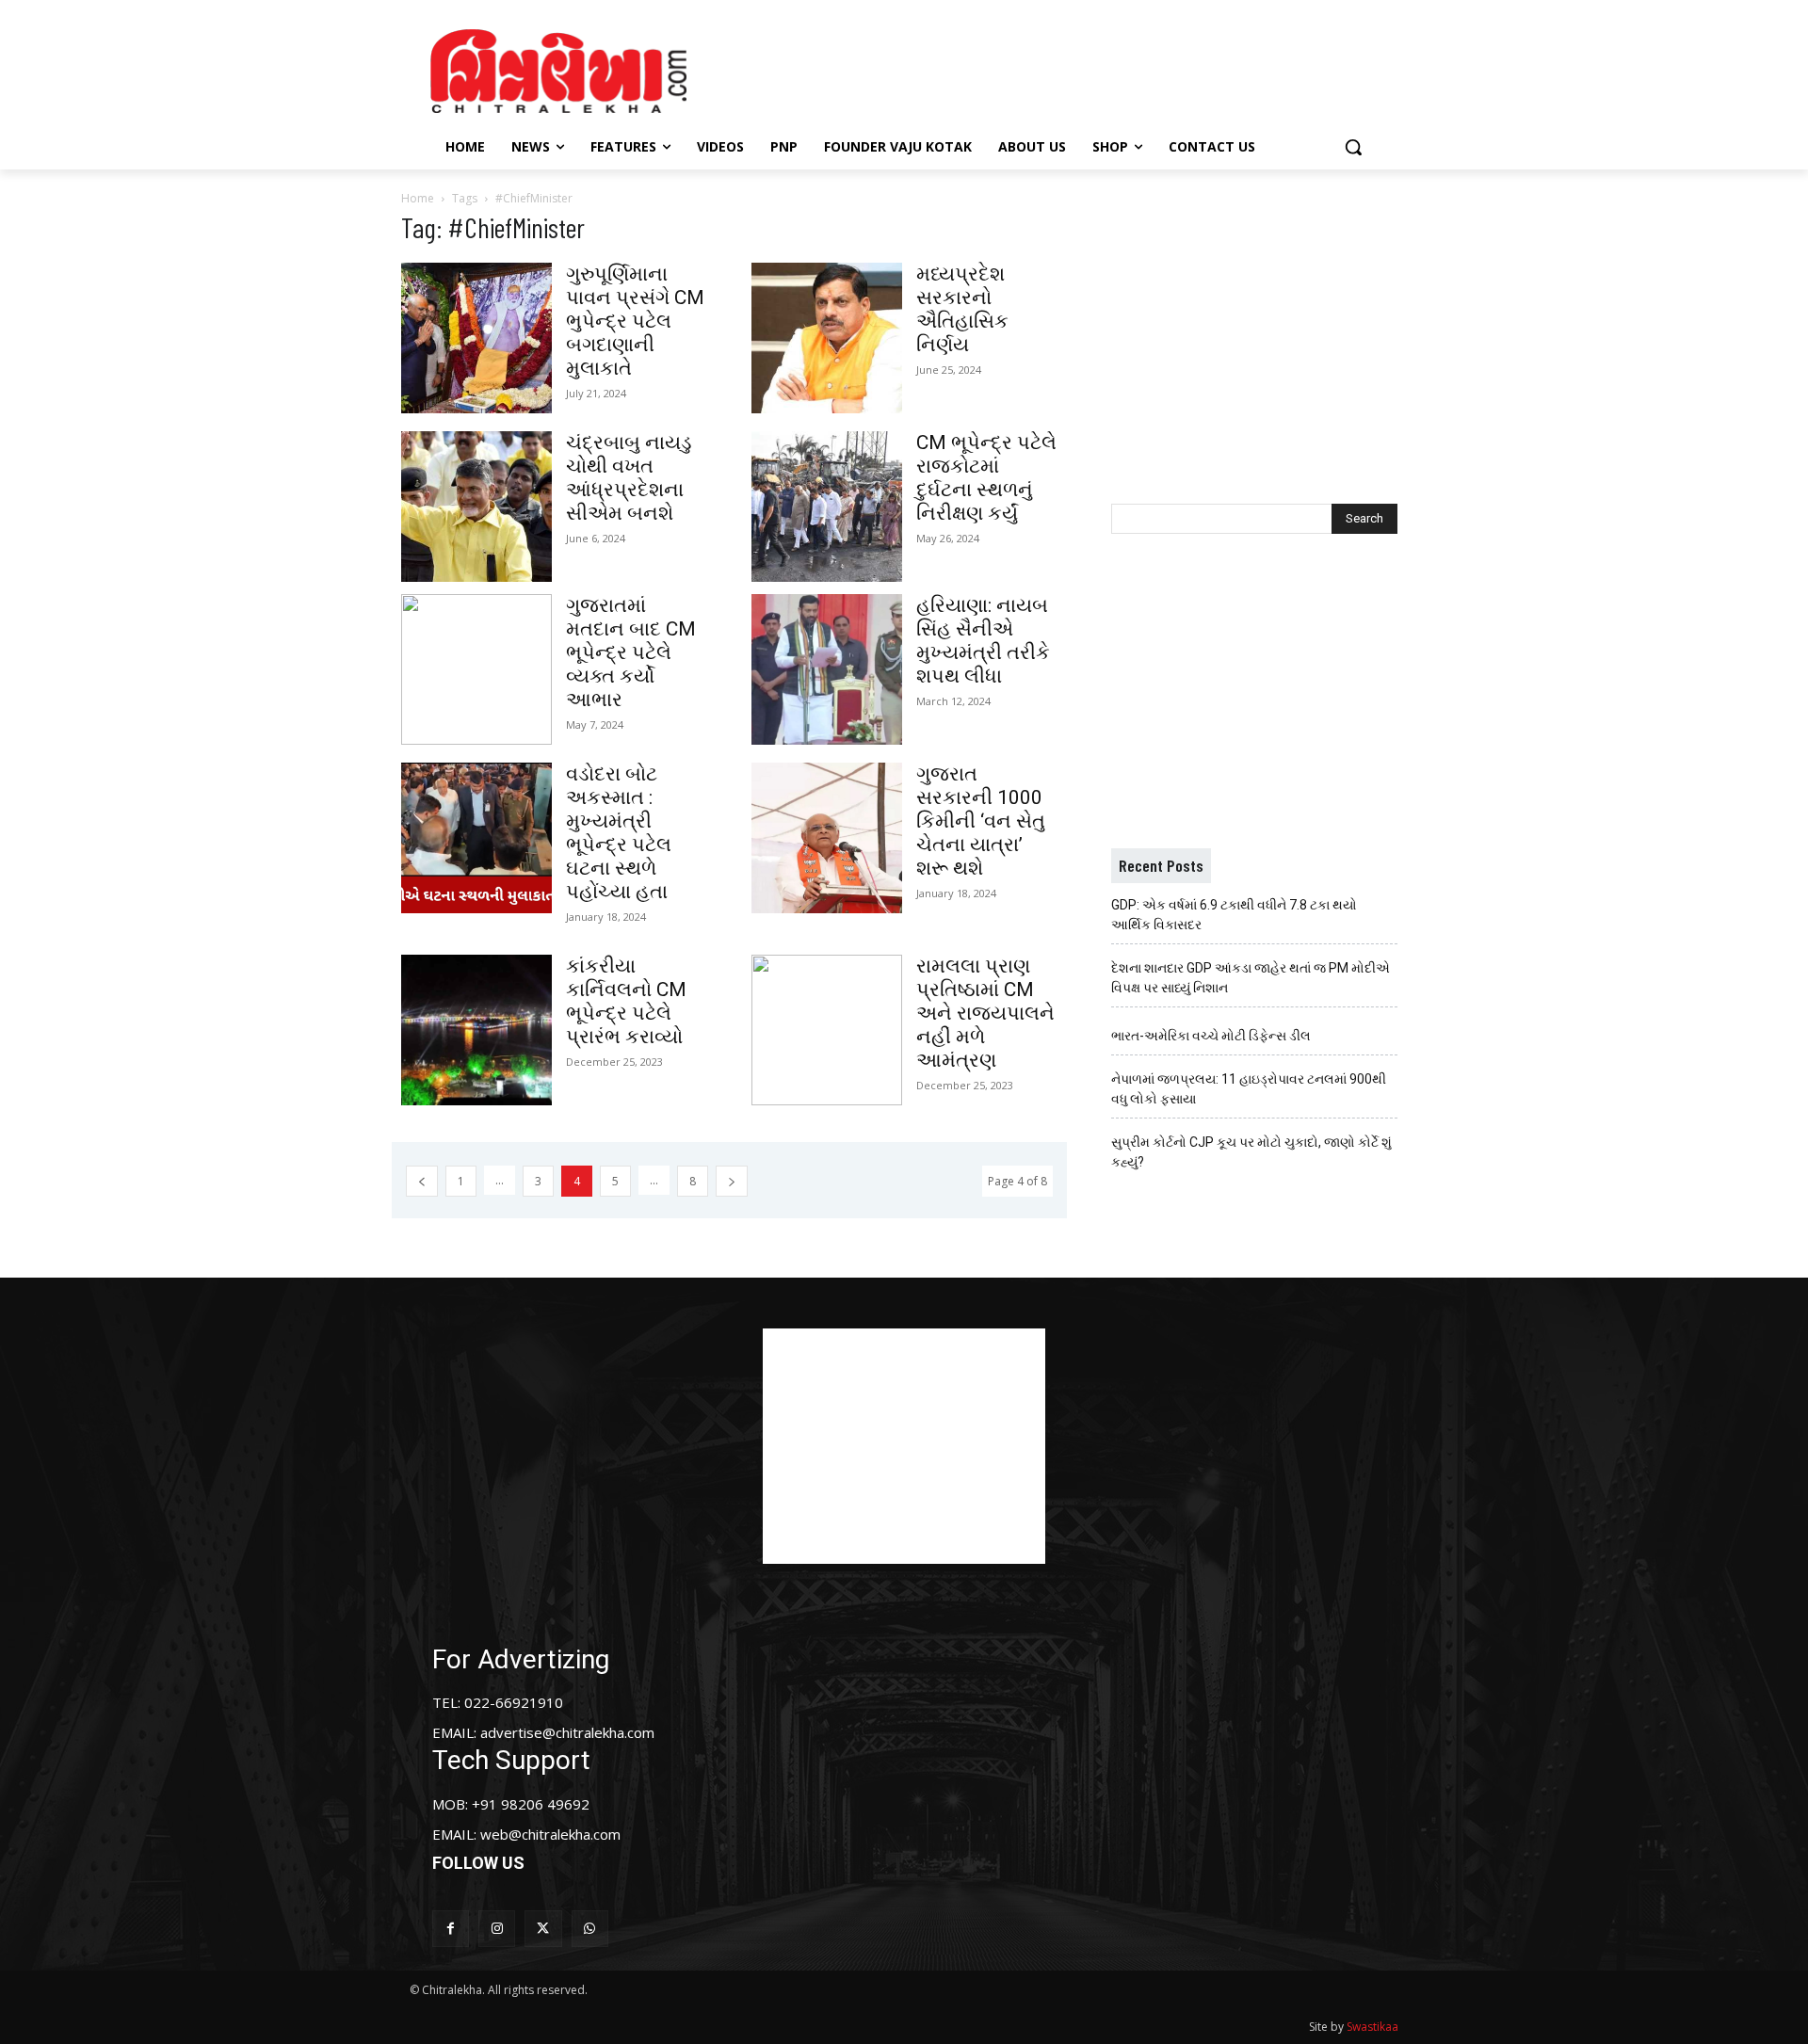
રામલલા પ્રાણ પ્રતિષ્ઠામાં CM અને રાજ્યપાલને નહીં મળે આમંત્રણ (985, 1013)
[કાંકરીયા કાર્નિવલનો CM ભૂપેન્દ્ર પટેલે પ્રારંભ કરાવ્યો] (476, 1030)
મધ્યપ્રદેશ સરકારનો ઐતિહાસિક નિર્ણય (962, 309)
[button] (1353, 147)
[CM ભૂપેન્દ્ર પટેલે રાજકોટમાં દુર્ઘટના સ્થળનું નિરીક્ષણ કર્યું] (827, 507)
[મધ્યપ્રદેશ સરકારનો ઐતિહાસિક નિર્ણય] (827, 338)
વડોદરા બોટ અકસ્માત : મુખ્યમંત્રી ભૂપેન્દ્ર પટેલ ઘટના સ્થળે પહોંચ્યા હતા (619, 833)
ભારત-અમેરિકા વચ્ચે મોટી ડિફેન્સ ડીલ (1211, 1036)
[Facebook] (451, 1929)
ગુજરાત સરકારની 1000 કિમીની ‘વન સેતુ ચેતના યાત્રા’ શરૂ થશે (981, 821)
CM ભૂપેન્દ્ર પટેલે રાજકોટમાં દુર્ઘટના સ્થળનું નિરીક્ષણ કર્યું (986, 478)
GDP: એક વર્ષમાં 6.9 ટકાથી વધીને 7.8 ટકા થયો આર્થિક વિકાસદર (1234, 915)
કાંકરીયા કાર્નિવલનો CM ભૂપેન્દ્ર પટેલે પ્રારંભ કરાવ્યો (626, 1001)
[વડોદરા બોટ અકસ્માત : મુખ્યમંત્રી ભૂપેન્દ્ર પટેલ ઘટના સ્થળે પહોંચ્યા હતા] (476, 838)
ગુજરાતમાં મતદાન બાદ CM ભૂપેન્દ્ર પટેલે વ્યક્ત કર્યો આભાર (631, 652)
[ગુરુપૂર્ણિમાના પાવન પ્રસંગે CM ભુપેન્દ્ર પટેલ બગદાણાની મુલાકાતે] (476, 338)
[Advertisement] (1063, 69)
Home (418, 198)
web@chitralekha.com (550, 1834)
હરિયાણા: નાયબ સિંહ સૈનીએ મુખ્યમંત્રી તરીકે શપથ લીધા (983, 641)
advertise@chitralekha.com (567, 1732)
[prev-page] (422, 1181)
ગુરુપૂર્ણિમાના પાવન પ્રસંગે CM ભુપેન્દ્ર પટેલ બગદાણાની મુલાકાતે (635, 321)
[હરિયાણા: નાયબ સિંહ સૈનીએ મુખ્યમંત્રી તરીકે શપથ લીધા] (827, 669)
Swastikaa (1372, 2027)
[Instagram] (497, 1929)
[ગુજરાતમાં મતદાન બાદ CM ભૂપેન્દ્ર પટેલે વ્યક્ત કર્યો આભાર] (476, 669)
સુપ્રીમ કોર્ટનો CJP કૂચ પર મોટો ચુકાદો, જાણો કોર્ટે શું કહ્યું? (1251, 1152)
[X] (543, 1929)
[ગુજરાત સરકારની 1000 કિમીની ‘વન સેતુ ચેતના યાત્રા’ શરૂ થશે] (827, 838)
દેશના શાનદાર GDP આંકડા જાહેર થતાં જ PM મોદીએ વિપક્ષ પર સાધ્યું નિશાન (1251, 978)
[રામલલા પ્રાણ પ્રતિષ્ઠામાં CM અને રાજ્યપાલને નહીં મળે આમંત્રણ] (827, 1030)
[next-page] (732, 1181)
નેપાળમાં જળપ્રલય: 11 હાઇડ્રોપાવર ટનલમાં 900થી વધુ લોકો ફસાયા (1249, 1089)
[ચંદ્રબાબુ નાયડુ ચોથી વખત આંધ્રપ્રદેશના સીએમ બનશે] (476, 507)
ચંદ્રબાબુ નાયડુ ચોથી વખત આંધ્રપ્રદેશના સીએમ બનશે (629, 478)
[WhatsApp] (590, 1929)
